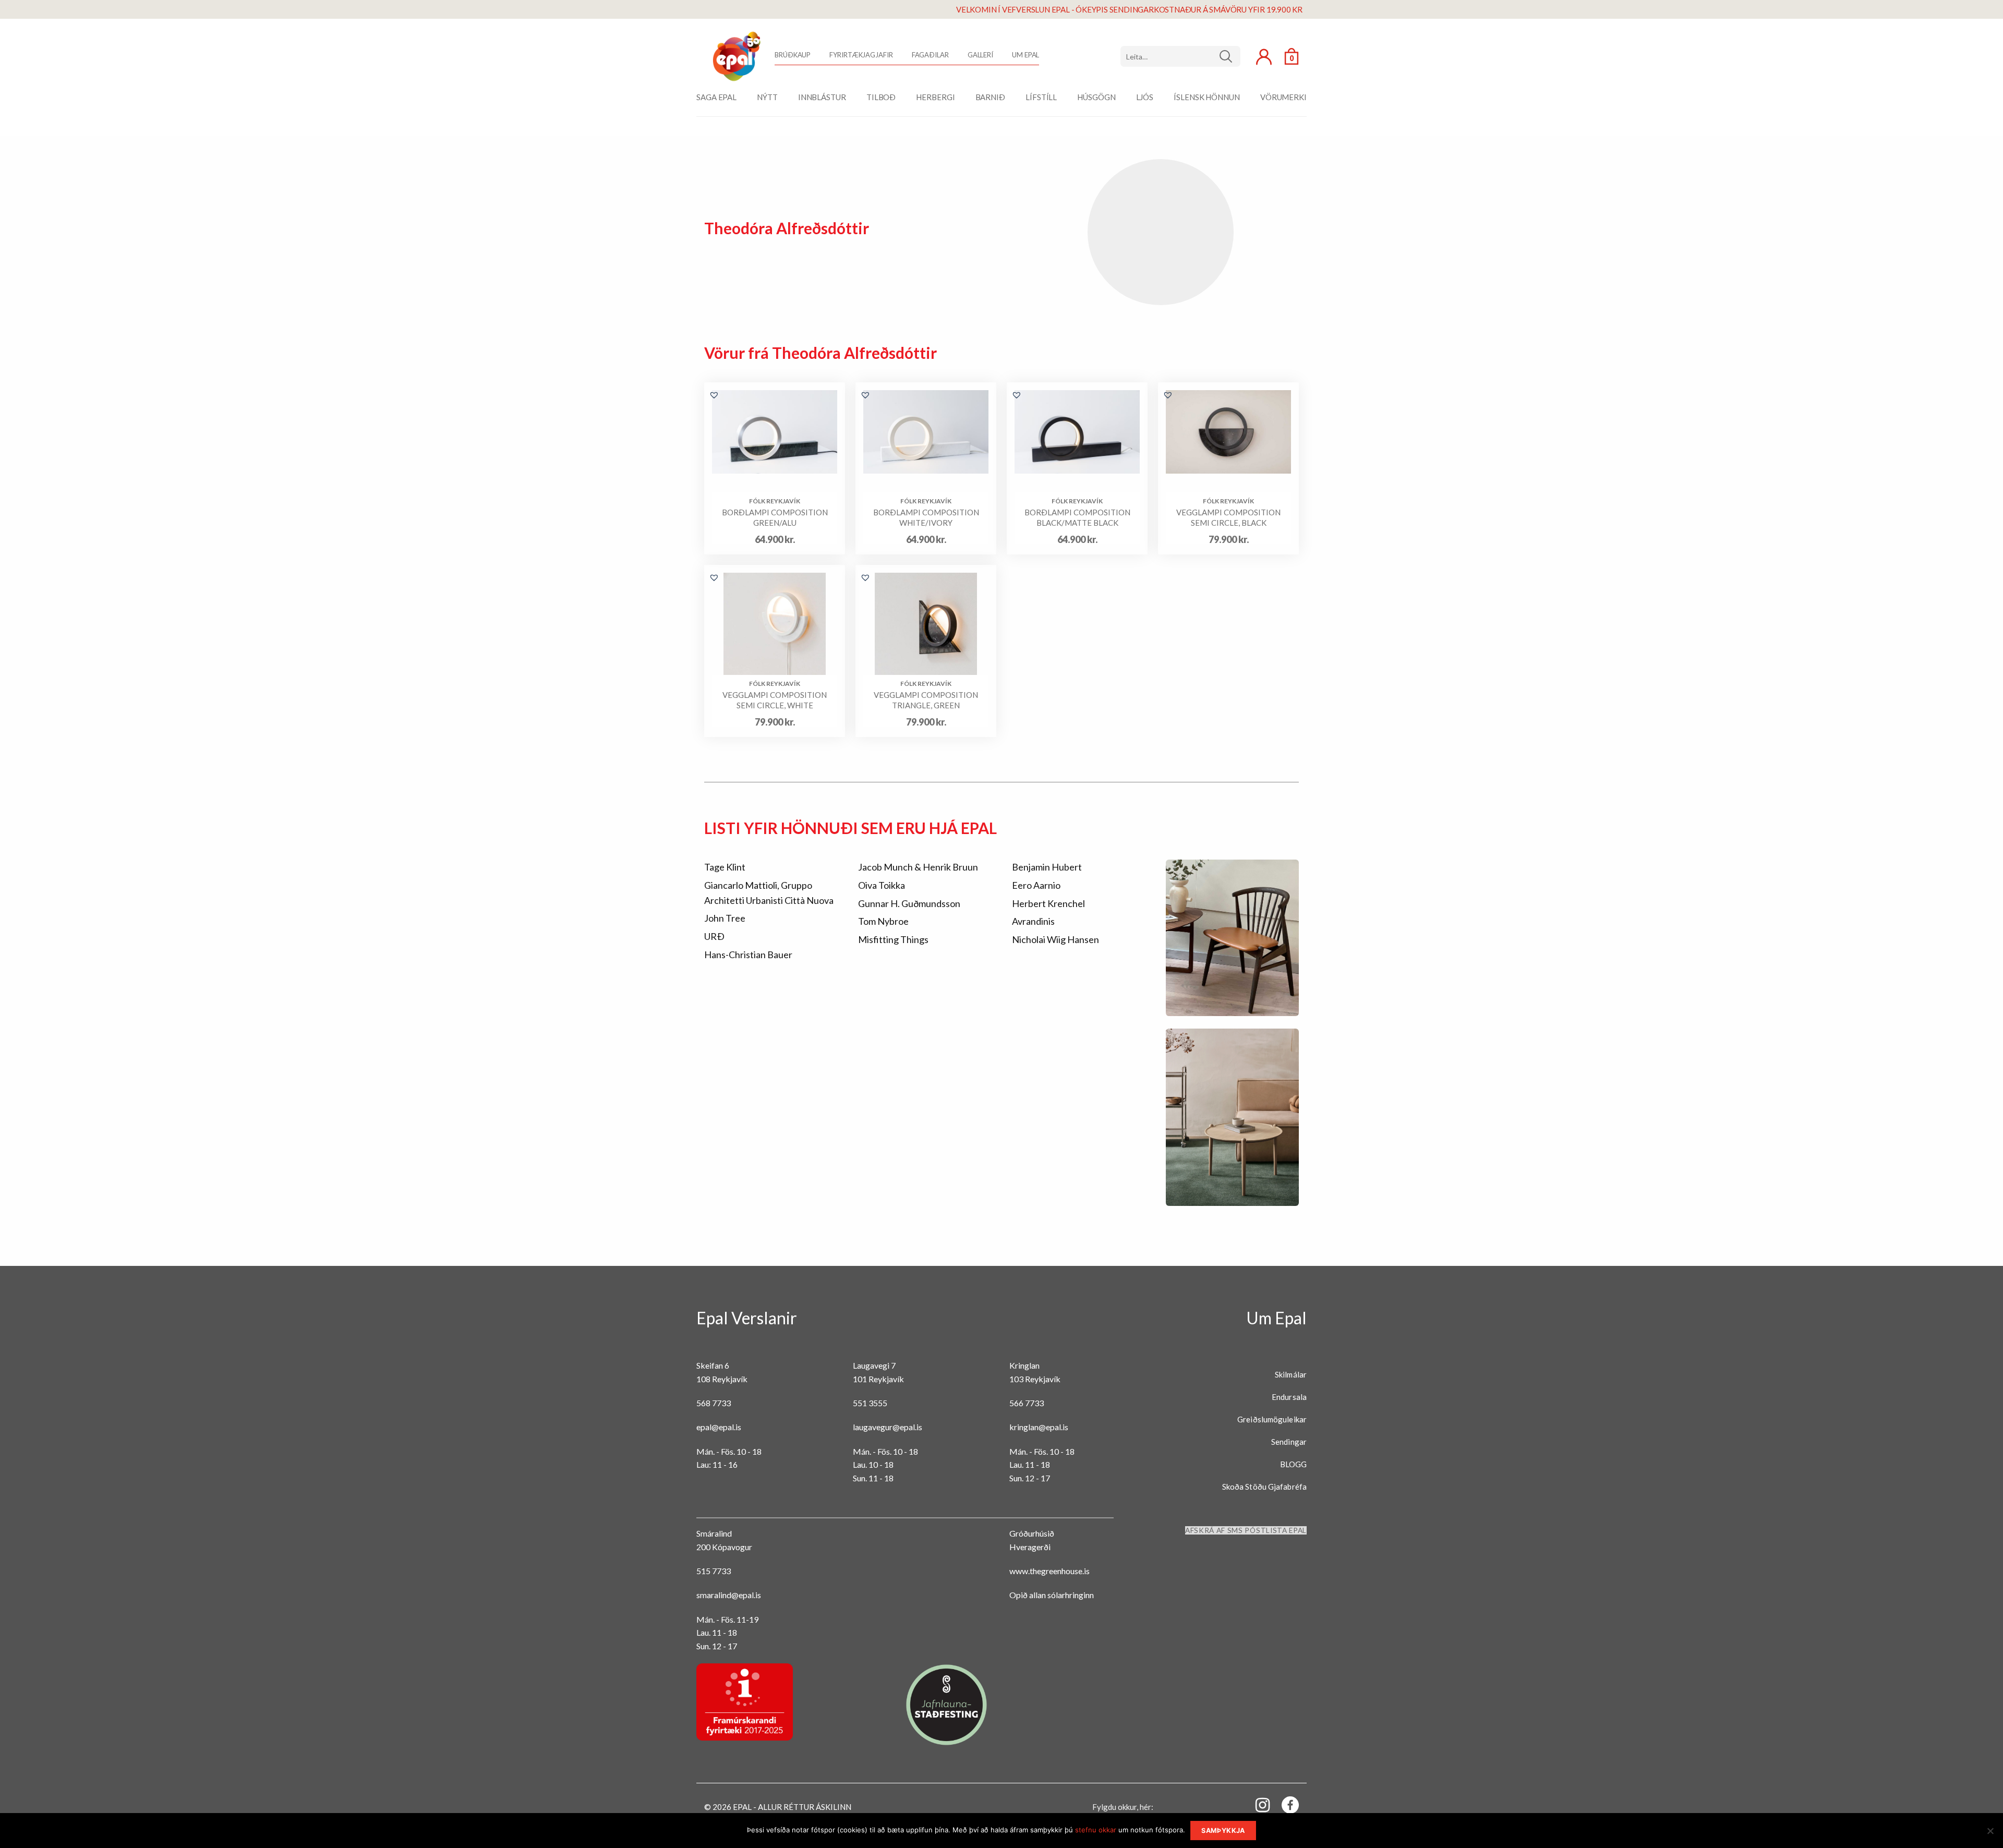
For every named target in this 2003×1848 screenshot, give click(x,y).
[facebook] (1284, 1807)
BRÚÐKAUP (793, 55)
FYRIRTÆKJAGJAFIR (861, 55)
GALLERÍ (980, 55)
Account (1264, 57)
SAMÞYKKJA (1223, 1831)
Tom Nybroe (883, 921)
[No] (1990, 1834)
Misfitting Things (893, 939)
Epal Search (1180, 56)
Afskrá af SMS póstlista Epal (1246, 1530)
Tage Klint (725, 867)
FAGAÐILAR (930, 55)
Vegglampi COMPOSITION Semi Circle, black (1228, 517)
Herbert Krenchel (1048, 903)
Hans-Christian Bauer (748, 955)
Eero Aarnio (1036, 885)
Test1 (1230, 56)
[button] (714, 395)
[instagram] (1257, 1804)
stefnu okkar (1096, 1830)
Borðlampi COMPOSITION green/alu (775, 517)
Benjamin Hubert (1047, 867)
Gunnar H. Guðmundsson (909, 903)
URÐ (714, 936)
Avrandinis (1033, 921)
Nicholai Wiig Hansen (1055, 939)
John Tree (725, 918)
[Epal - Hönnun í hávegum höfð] (735, 56)
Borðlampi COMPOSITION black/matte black (1077, 517)
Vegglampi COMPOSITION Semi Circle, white (775, 700)
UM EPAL (1025, 55)
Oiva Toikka (882, 885)
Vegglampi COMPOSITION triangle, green (926, 700)
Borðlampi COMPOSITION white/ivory (926, 517)
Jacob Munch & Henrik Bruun (918, 867)
